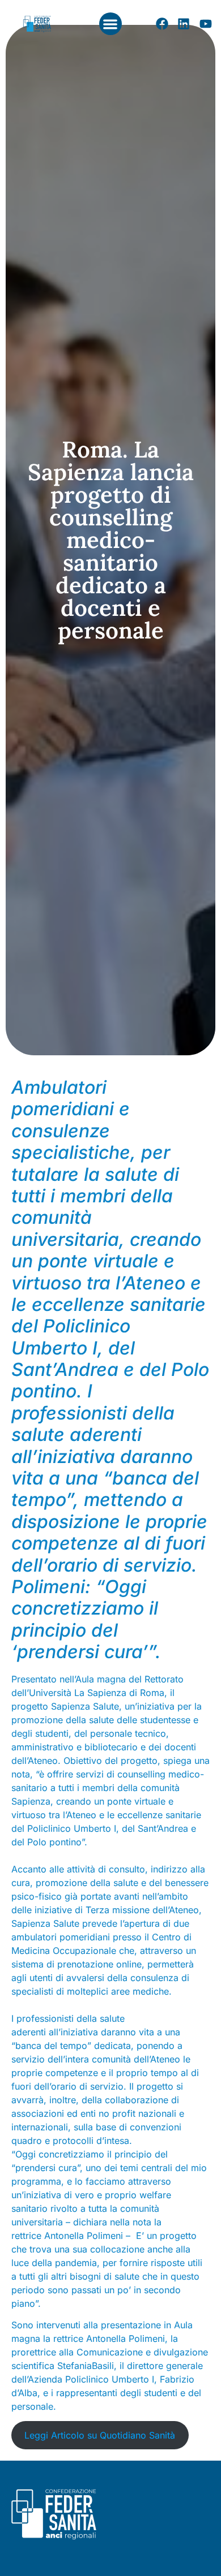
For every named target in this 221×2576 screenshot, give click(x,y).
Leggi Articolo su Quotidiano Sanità (100, 2435)
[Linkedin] (184, 24)
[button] (111, 24)
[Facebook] (162, 24)
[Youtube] (206, 24)
